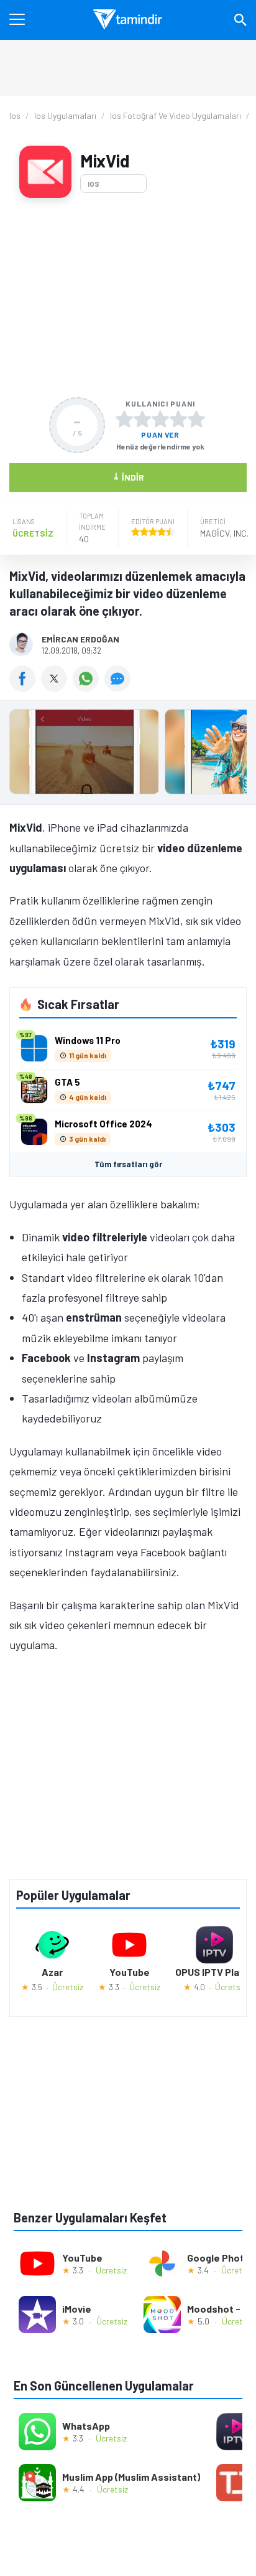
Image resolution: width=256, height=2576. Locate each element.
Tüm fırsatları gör (128, 1164)
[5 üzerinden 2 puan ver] (142, 419)
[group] (128, 755)
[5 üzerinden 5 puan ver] (196, 419)
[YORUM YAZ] (119, 687)
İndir (128, 477)
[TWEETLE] (57, 687)
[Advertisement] (128, 298)
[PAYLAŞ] (25, 687)
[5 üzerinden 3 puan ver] (160, 419)
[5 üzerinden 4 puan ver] (178, 419)
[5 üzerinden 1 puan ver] (124, 419)
